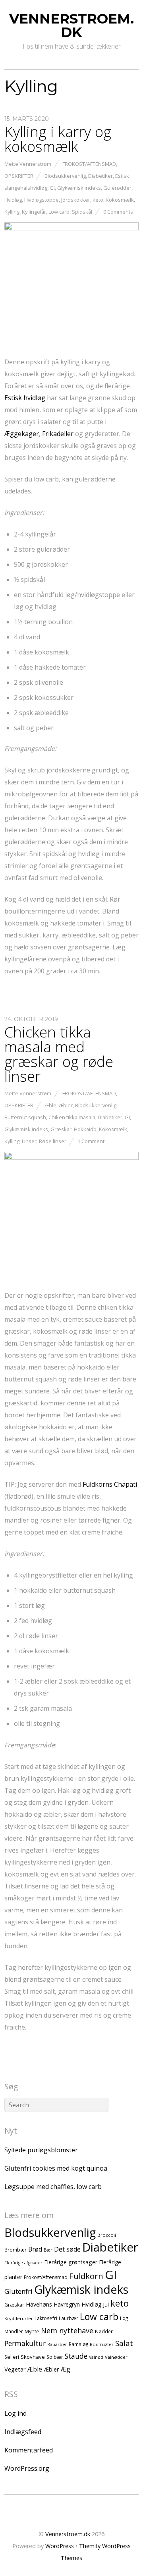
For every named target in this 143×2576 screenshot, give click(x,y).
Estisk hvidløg (25, 398)
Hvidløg (13, 200)
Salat (124, 2343)
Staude (76, 2356)
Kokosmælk (120, 200)
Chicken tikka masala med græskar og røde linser (59, 1054)
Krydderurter (19, 2318)
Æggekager (22, 434)
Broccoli (107, 2235)
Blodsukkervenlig (65, 176)
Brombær (15, 2250)
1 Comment (91, 1141)
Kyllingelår (34, 212)
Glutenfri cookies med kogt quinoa (56, 2168)
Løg (124, 2318)
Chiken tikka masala (72, 1117)
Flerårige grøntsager (71, 2262)
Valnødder (116, 2357)
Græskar (61, 1129)
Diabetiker (100, 176)
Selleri (12, 2357)
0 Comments (118, 212)
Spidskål (82, 212)
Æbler (66, 1105)
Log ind (15, 2413)
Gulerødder (117, 188)
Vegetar (15, 2369)
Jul (106, 2305)
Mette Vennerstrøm (28, 164)
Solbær (55, 2357)
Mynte (32, 2331)
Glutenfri (18, 2291)
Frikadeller (58, 434)
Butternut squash (25, 1117)
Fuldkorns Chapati (110, 1484)
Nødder (104, 2331)
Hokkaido (85, 1129)
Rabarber (57, 2344)
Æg (66, 2369)
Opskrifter (19, 176)
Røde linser (53, 1141)
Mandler (14, 2331)
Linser (29, 1141)
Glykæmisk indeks (79, 188)
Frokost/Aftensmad (89, 164)
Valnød (96, 2357)
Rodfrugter (102, 2344)
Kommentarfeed (29, 2450)
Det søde (67, 2249)
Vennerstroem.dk (68, 2534)
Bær (48, 2250)
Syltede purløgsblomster (41, 2150)
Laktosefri (46, 2318)
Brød (35, 2249)
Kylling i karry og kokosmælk (58, 139)
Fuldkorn (86, 2276)
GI (52, 188)
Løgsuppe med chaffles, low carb (53, 2187)
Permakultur (25, 2343)
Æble (50, 1105)
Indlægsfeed (23, 2432)
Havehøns (39, 2304)
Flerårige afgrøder (23, 2263)
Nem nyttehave (67, 2330)
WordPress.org (27, 2468)
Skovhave (33, 2357)
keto (98, 200)
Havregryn (67, 2304)
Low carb (59, 212)
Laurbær (69, 2318)
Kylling (12, 212)
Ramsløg (78, 2344)
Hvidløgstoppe (42, 200)
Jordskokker (76, 200)
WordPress (60, 2546)
